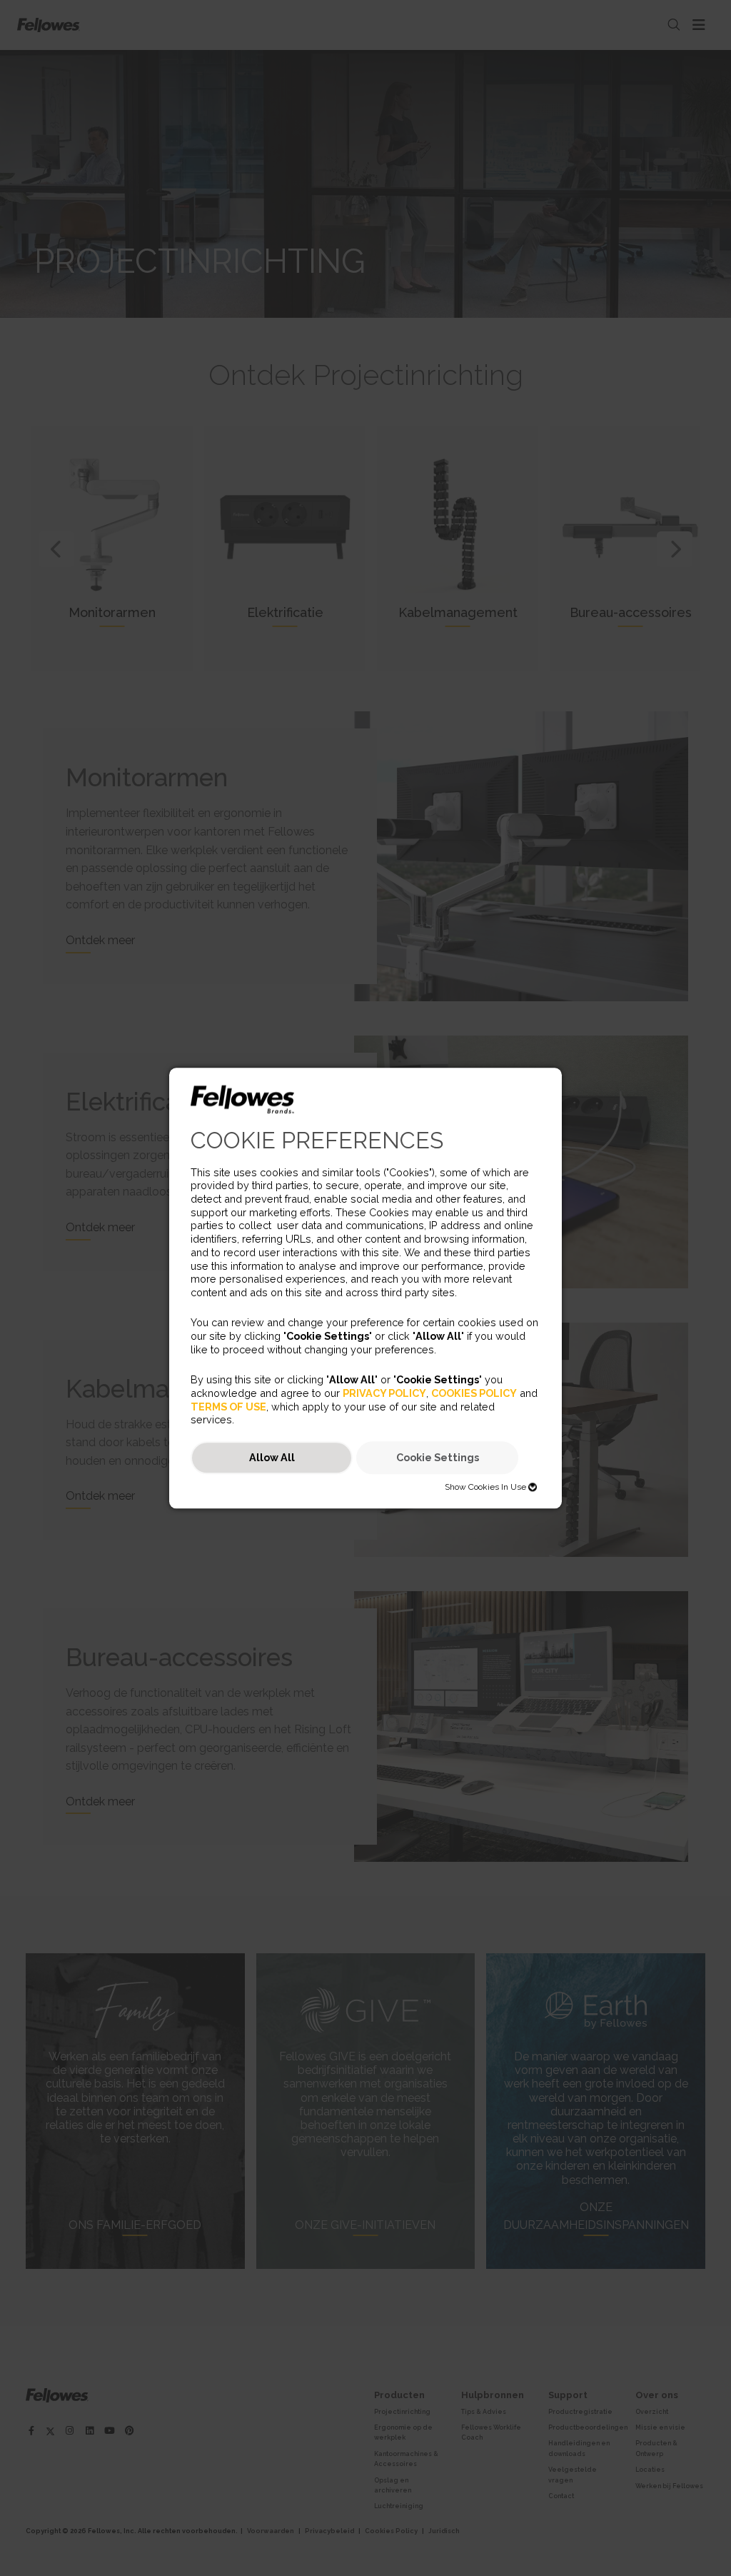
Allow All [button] (272, 1458)
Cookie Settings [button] (438, 1458)
